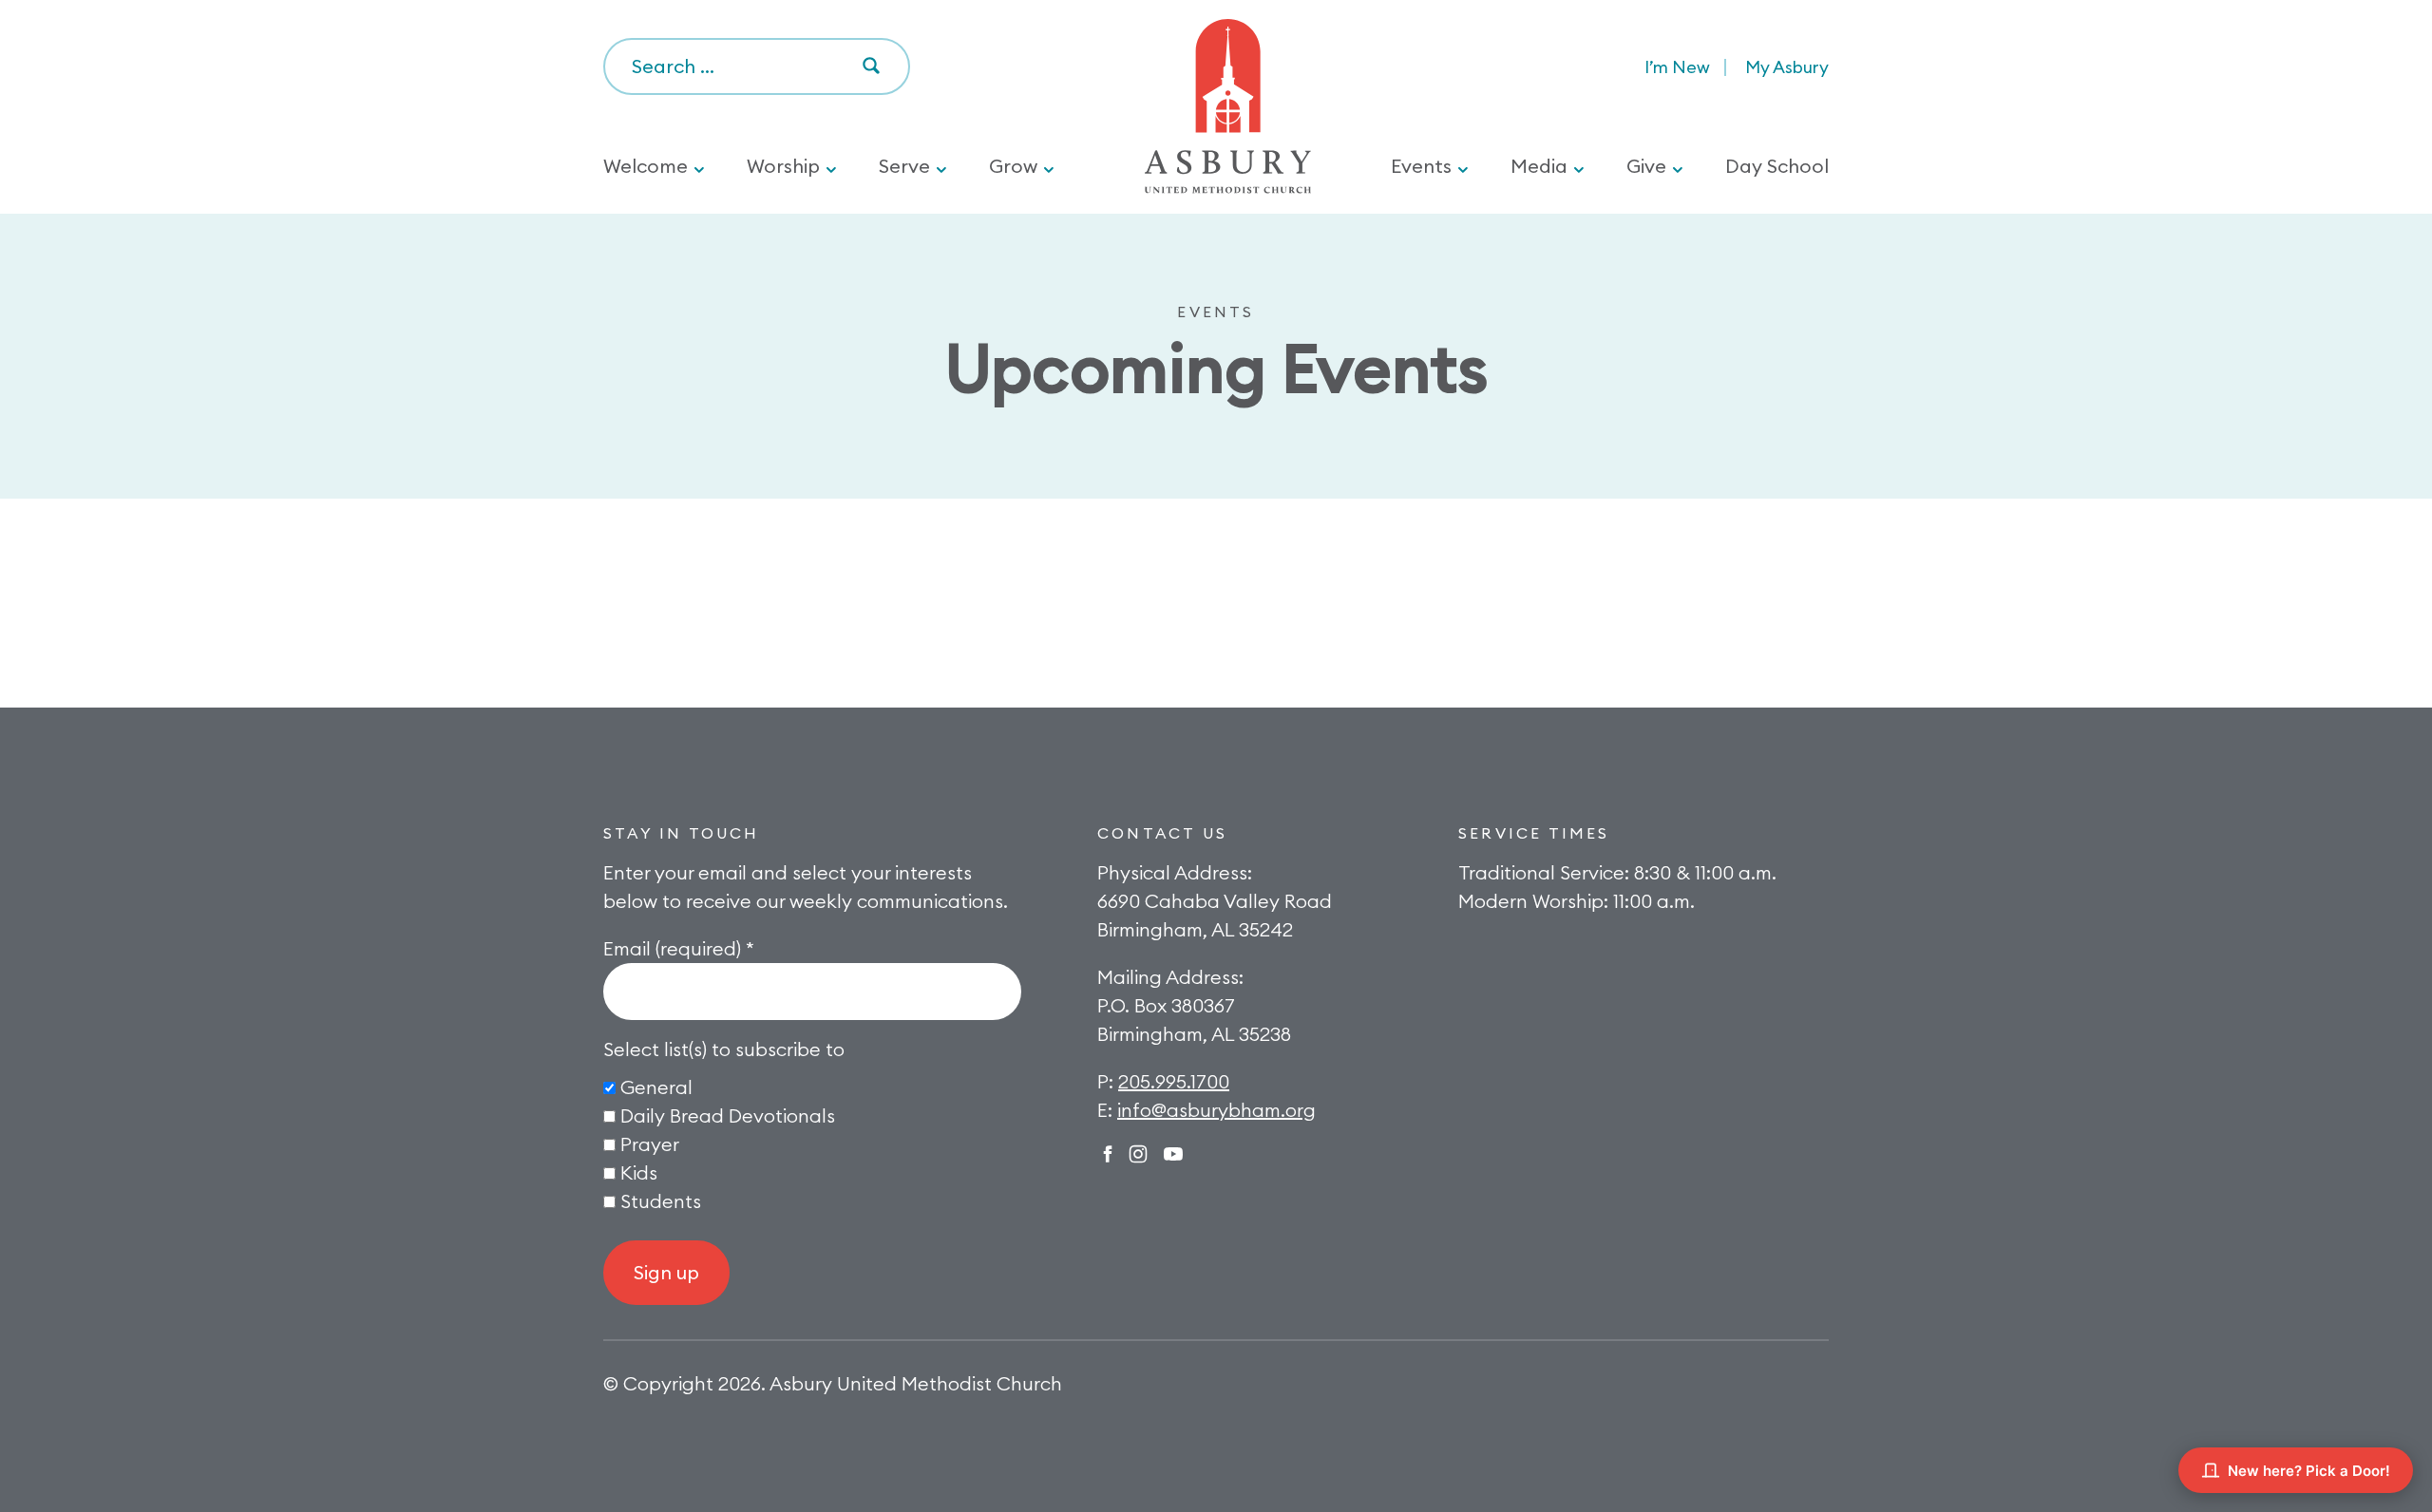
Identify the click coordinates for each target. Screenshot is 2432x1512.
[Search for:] (757, 67)
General (656, 1087)
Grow (1013, 166)
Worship (783, 166)
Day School (1777, 166)
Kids (639, 1172)
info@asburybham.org (1216, 1110)
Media (1539, 166)
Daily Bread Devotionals (728, 1115)
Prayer (650, 1144)
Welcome (646, 166)
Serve (904, 166)
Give (1646, 166)
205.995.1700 (1174, 1081)
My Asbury (1787, 67)
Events (1421, 166)
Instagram (1138, 1154)
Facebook (1108, 1154)
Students (661, 1201)
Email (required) (679, 948)
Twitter (1173, 1154)
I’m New (1677, 67)
